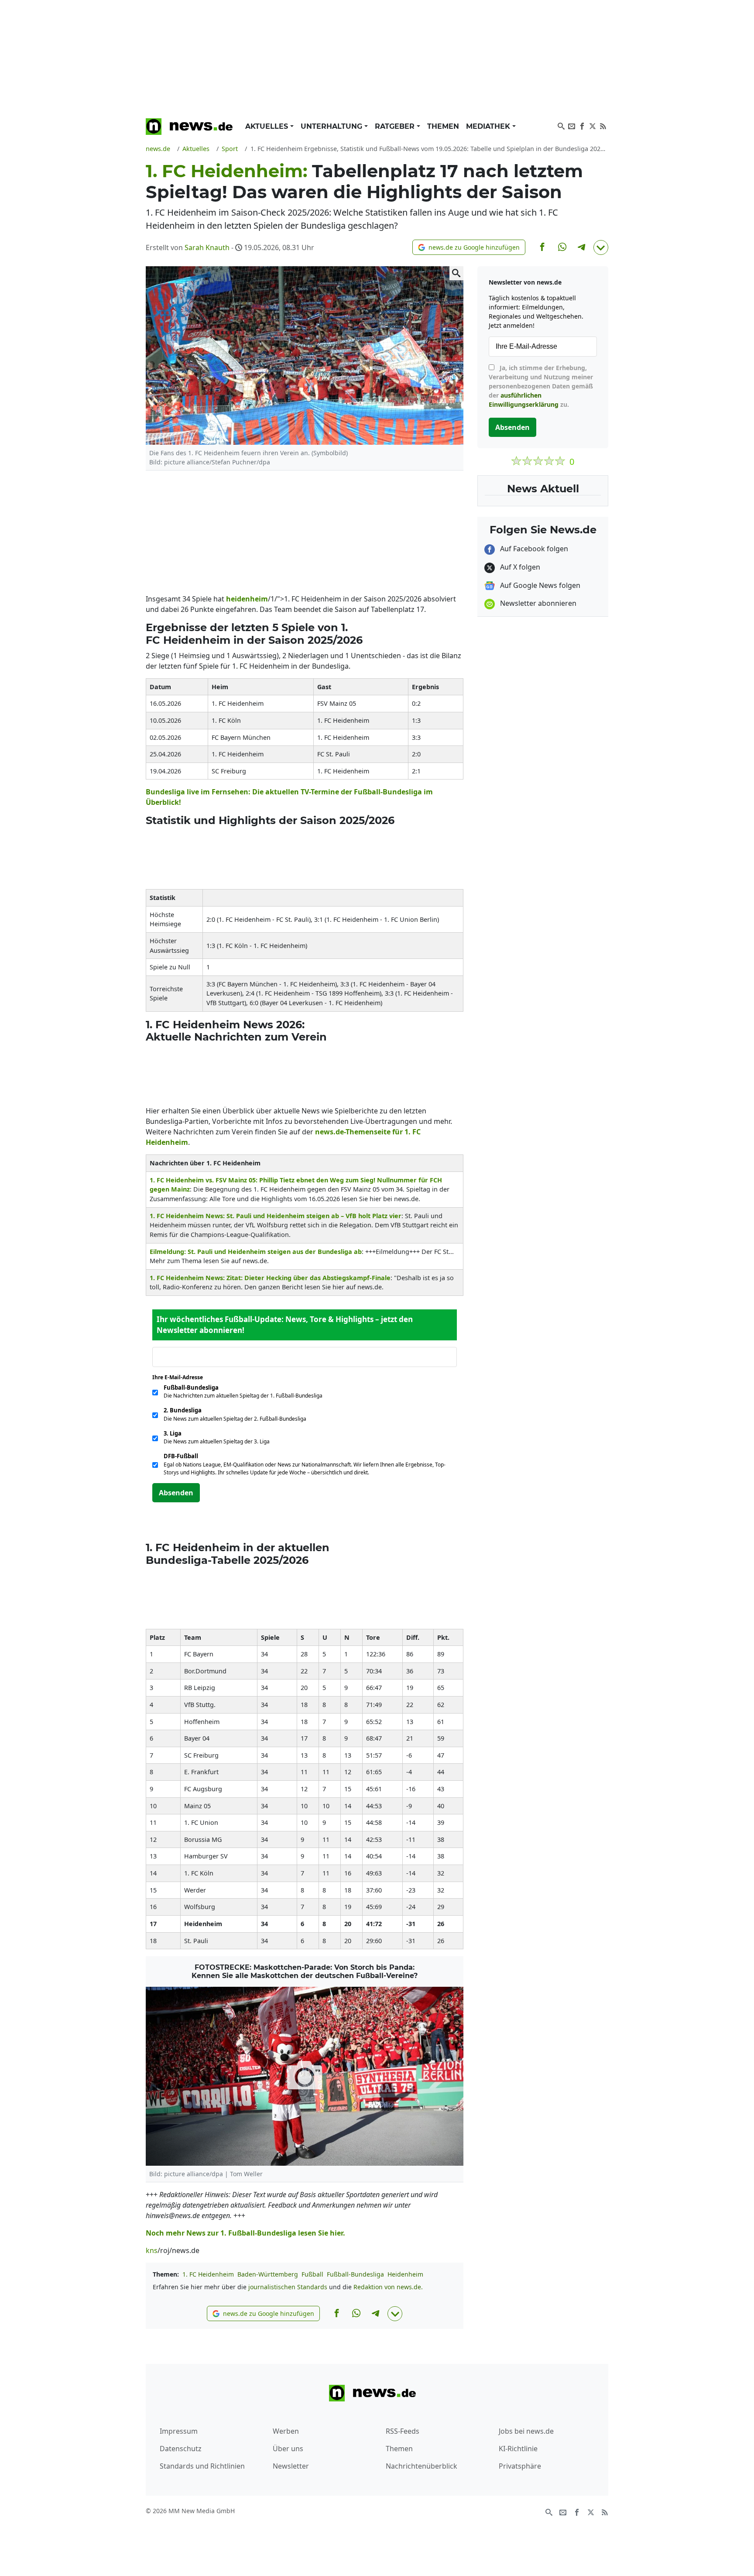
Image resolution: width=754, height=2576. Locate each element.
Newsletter (291, 2466)
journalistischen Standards (288, 2287)
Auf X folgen (519, 567)
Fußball (312, 2274)
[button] (469, 247)
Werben (286, 2431)
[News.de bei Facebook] (582, 125)
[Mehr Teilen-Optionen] (601, 247)
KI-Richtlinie (518, 2449)
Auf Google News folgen (539, 585)
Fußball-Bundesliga (355, 2274)
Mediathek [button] (489, 126)
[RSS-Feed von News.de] (603, 125)
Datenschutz (181, 2449)
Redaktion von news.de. (388, 2287)
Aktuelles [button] (268, 126)
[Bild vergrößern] (456, 273)
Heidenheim (405, 2274)
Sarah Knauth (207, 247)
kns (152, 2250)
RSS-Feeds (403, 2431)
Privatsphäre (520, 2466)
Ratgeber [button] (396, 126)
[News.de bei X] (593, 125)
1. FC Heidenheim (208, 2274)
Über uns (288, 2449)
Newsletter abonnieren (537, 603)
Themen (443, 126)
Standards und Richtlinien (202, 2466)
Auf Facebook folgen (533, 549)
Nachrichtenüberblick (422, 2466)
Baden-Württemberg (268, 2274)
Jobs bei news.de (526, 2431)
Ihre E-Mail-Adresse (180, 1377)
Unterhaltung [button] (332, 126)
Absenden (176, 1493)
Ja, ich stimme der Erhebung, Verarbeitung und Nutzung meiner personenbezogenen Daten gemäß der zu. (541, 386)
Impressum (179, 2431)
